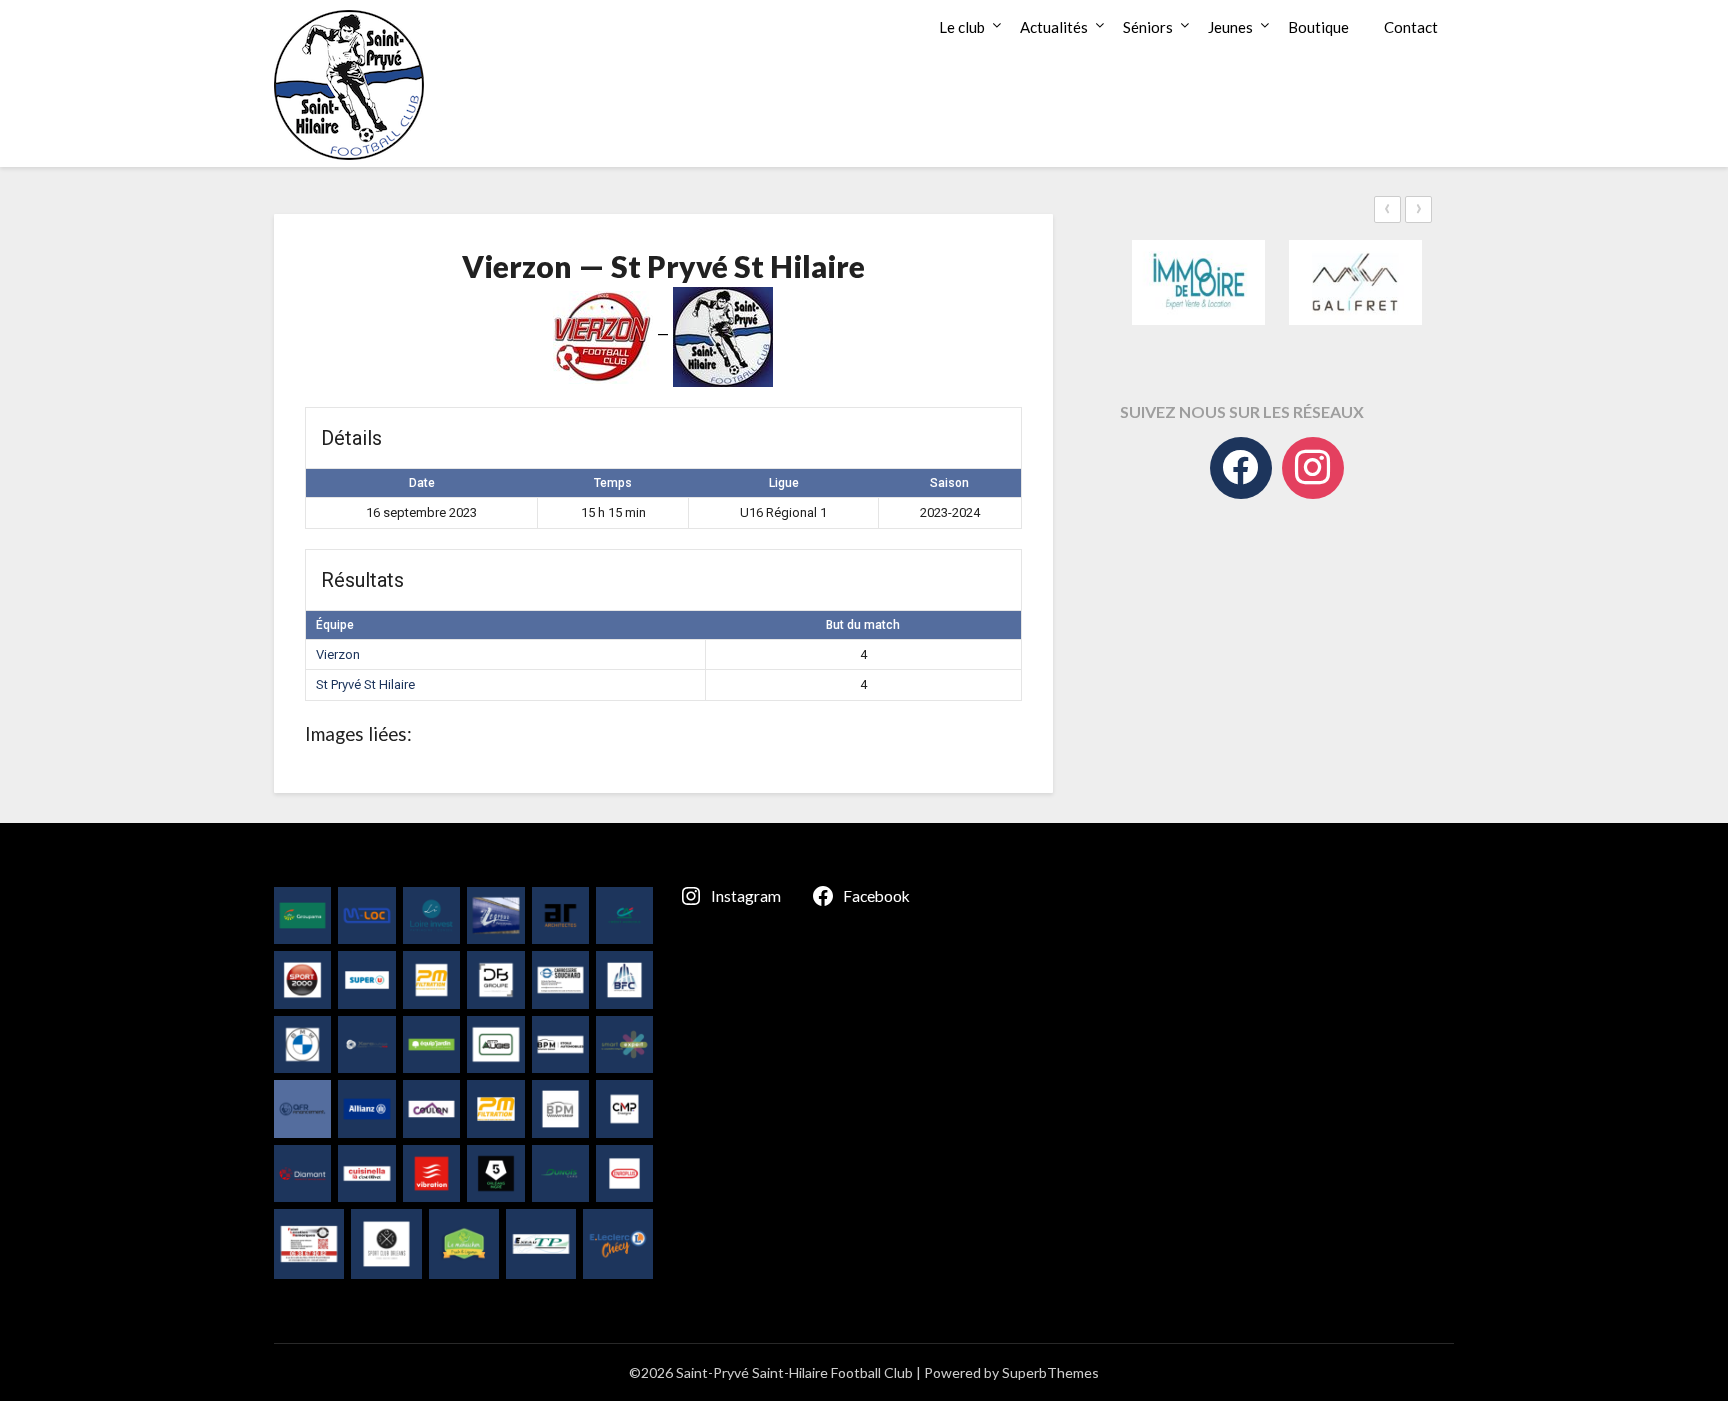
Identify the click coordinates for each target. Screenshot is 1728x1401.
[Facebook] (1241, 468)
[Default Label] (1313, 468)
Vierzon (338, 654)
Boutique (1318, 27)
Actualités (1054, 27)
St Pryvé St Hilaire (365, 684)
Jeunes (1230, 27)
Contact (1411, 27)
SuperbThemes (1050, 1372)
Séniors (1148, 27)
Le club (962, 27)
